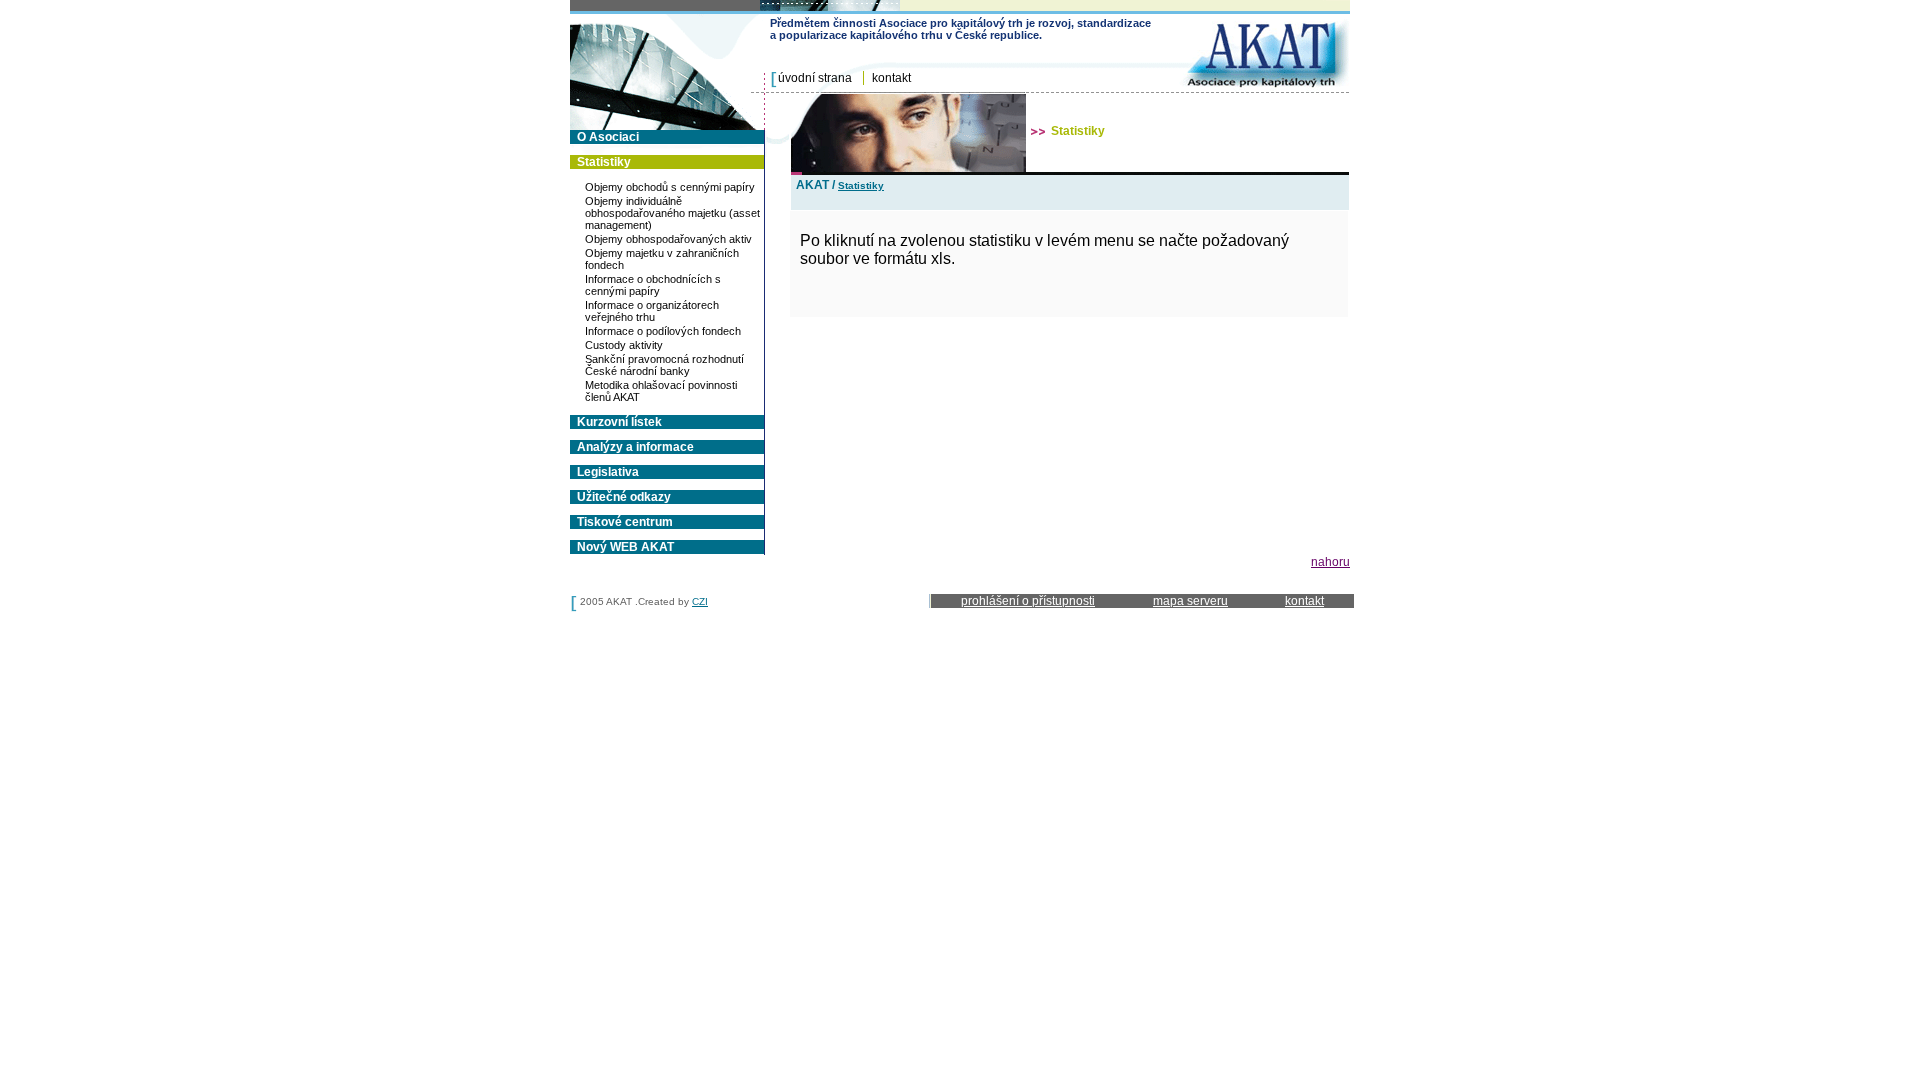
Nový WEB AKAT (625, 547)
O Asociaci (608, 137)
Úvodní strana (815, 78)
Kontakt (891, 78)
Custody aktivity (624, 345)
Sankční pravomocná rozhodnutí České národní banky (664, 365)
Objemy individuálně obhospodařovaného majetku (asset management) (672, 213)
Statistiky (604, 162)
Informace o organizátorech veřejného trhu (652, 311)
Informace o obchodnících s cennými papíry (653, 285)
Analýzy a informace (635, 447)
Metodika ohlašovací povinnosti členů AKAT (661, 391)
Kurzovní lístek (619, 422)
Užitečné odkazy (624, 497)
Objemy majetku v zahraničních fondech (662, 259)
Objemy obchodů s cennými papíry (670, 187)
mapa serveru (1190, 601)
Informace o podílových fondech (663, 331)
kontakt (1304, 601)
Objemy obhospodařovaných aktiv (668, 239)
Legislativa (608, 472)
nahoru (1330, 562)
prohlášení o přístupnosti (1028, 601)
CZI (700, 601)
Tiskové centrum (625, 522)
